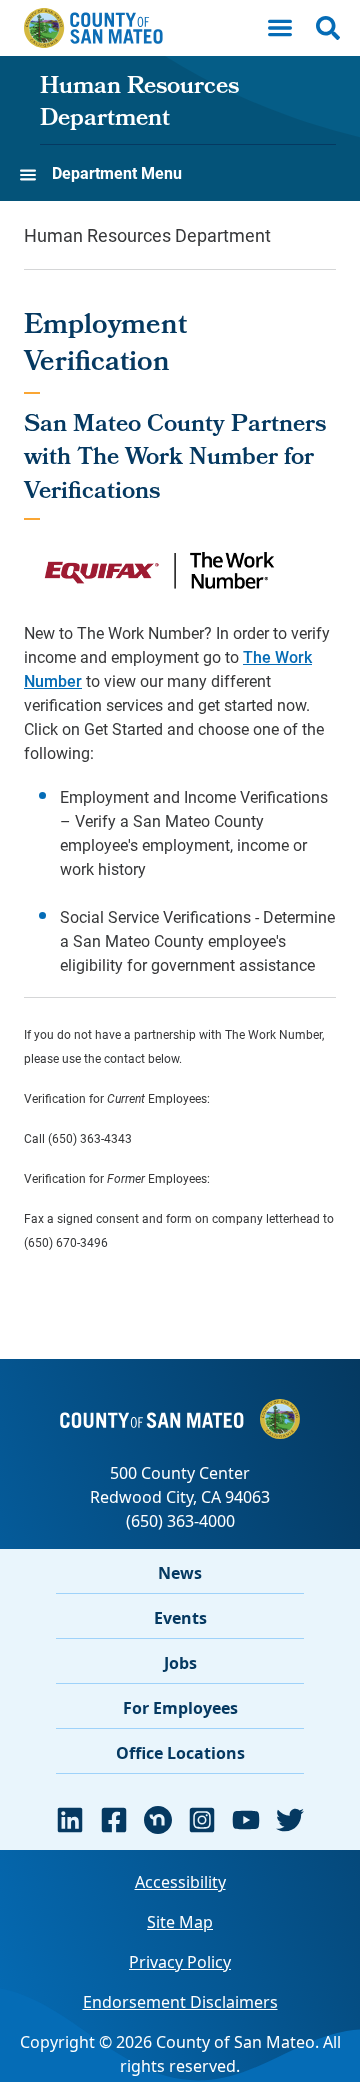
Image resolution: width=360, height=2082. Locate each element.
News (180, 1573)
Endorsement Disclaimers (180, 2002)
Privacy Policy (180, 1962)
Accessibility (180, 1882)
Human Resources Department (139, 104)
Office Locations (180, 1753)
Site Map (180, 1922)
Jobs (180, 1663)
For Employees (180, 1708)
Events (180, 1618)
